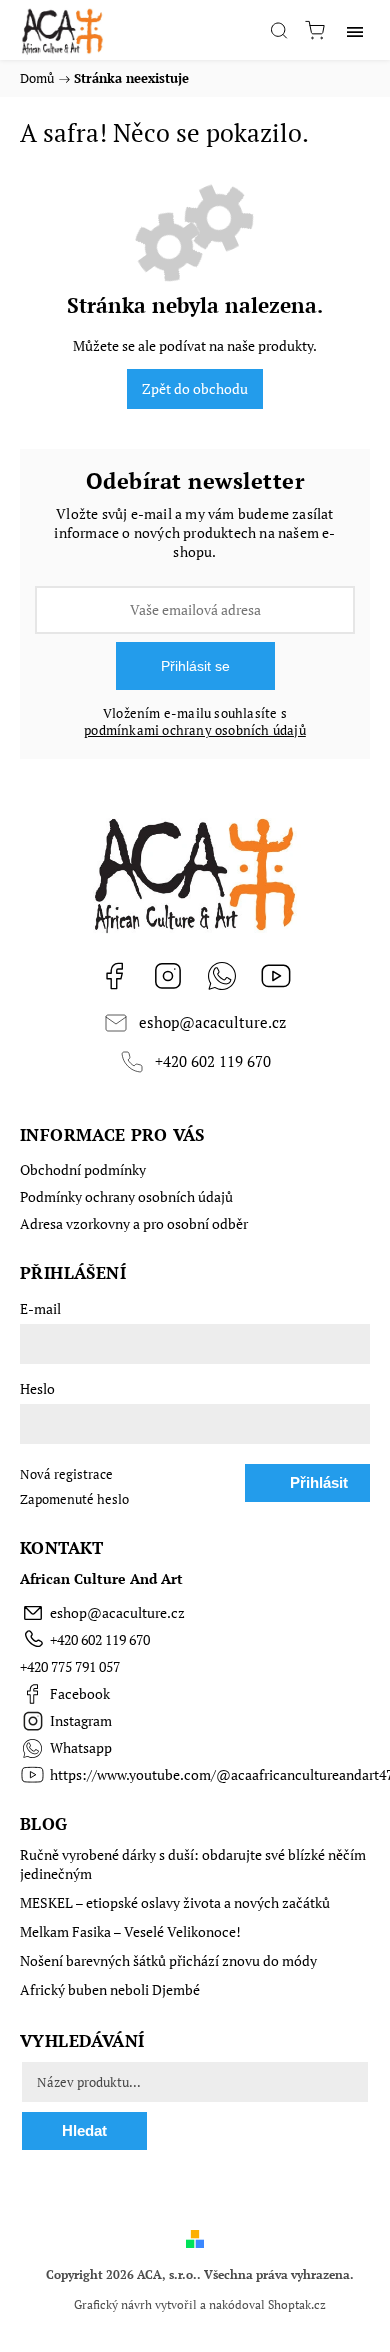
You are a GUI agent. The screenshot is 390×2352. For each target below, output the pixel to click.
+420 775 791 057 (70, 1666)
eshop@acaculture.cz (212, 1022)
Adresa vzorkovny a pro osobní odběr (134, 1223)
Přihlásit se (195, 666)
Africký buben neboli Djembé (110, 1989)
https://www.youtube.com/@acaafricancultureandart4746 (276, 976)
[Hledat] (279, 30)
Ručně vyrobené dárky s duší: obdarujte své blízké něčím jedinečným (193, 1864)
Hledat (84, 2130)
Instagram (168, 976)
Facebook (114, 976)
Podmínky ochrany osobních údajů (126, 1196)
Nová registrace (66, 1474)
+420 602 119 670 (213, 1061)
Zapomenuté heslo (74, 1499)
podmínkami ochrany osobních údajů (195, 730)
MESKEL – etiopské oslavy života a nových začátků (175, 1902)
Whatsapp (222, 976)
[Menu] (355, 30)
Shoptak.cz (297, 2304)
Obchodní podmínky (83, 1169)
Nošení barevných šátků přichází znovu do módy (168, 1960)
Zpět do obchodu (195, 388)
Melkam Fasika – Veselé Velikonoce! (130, 1931)
